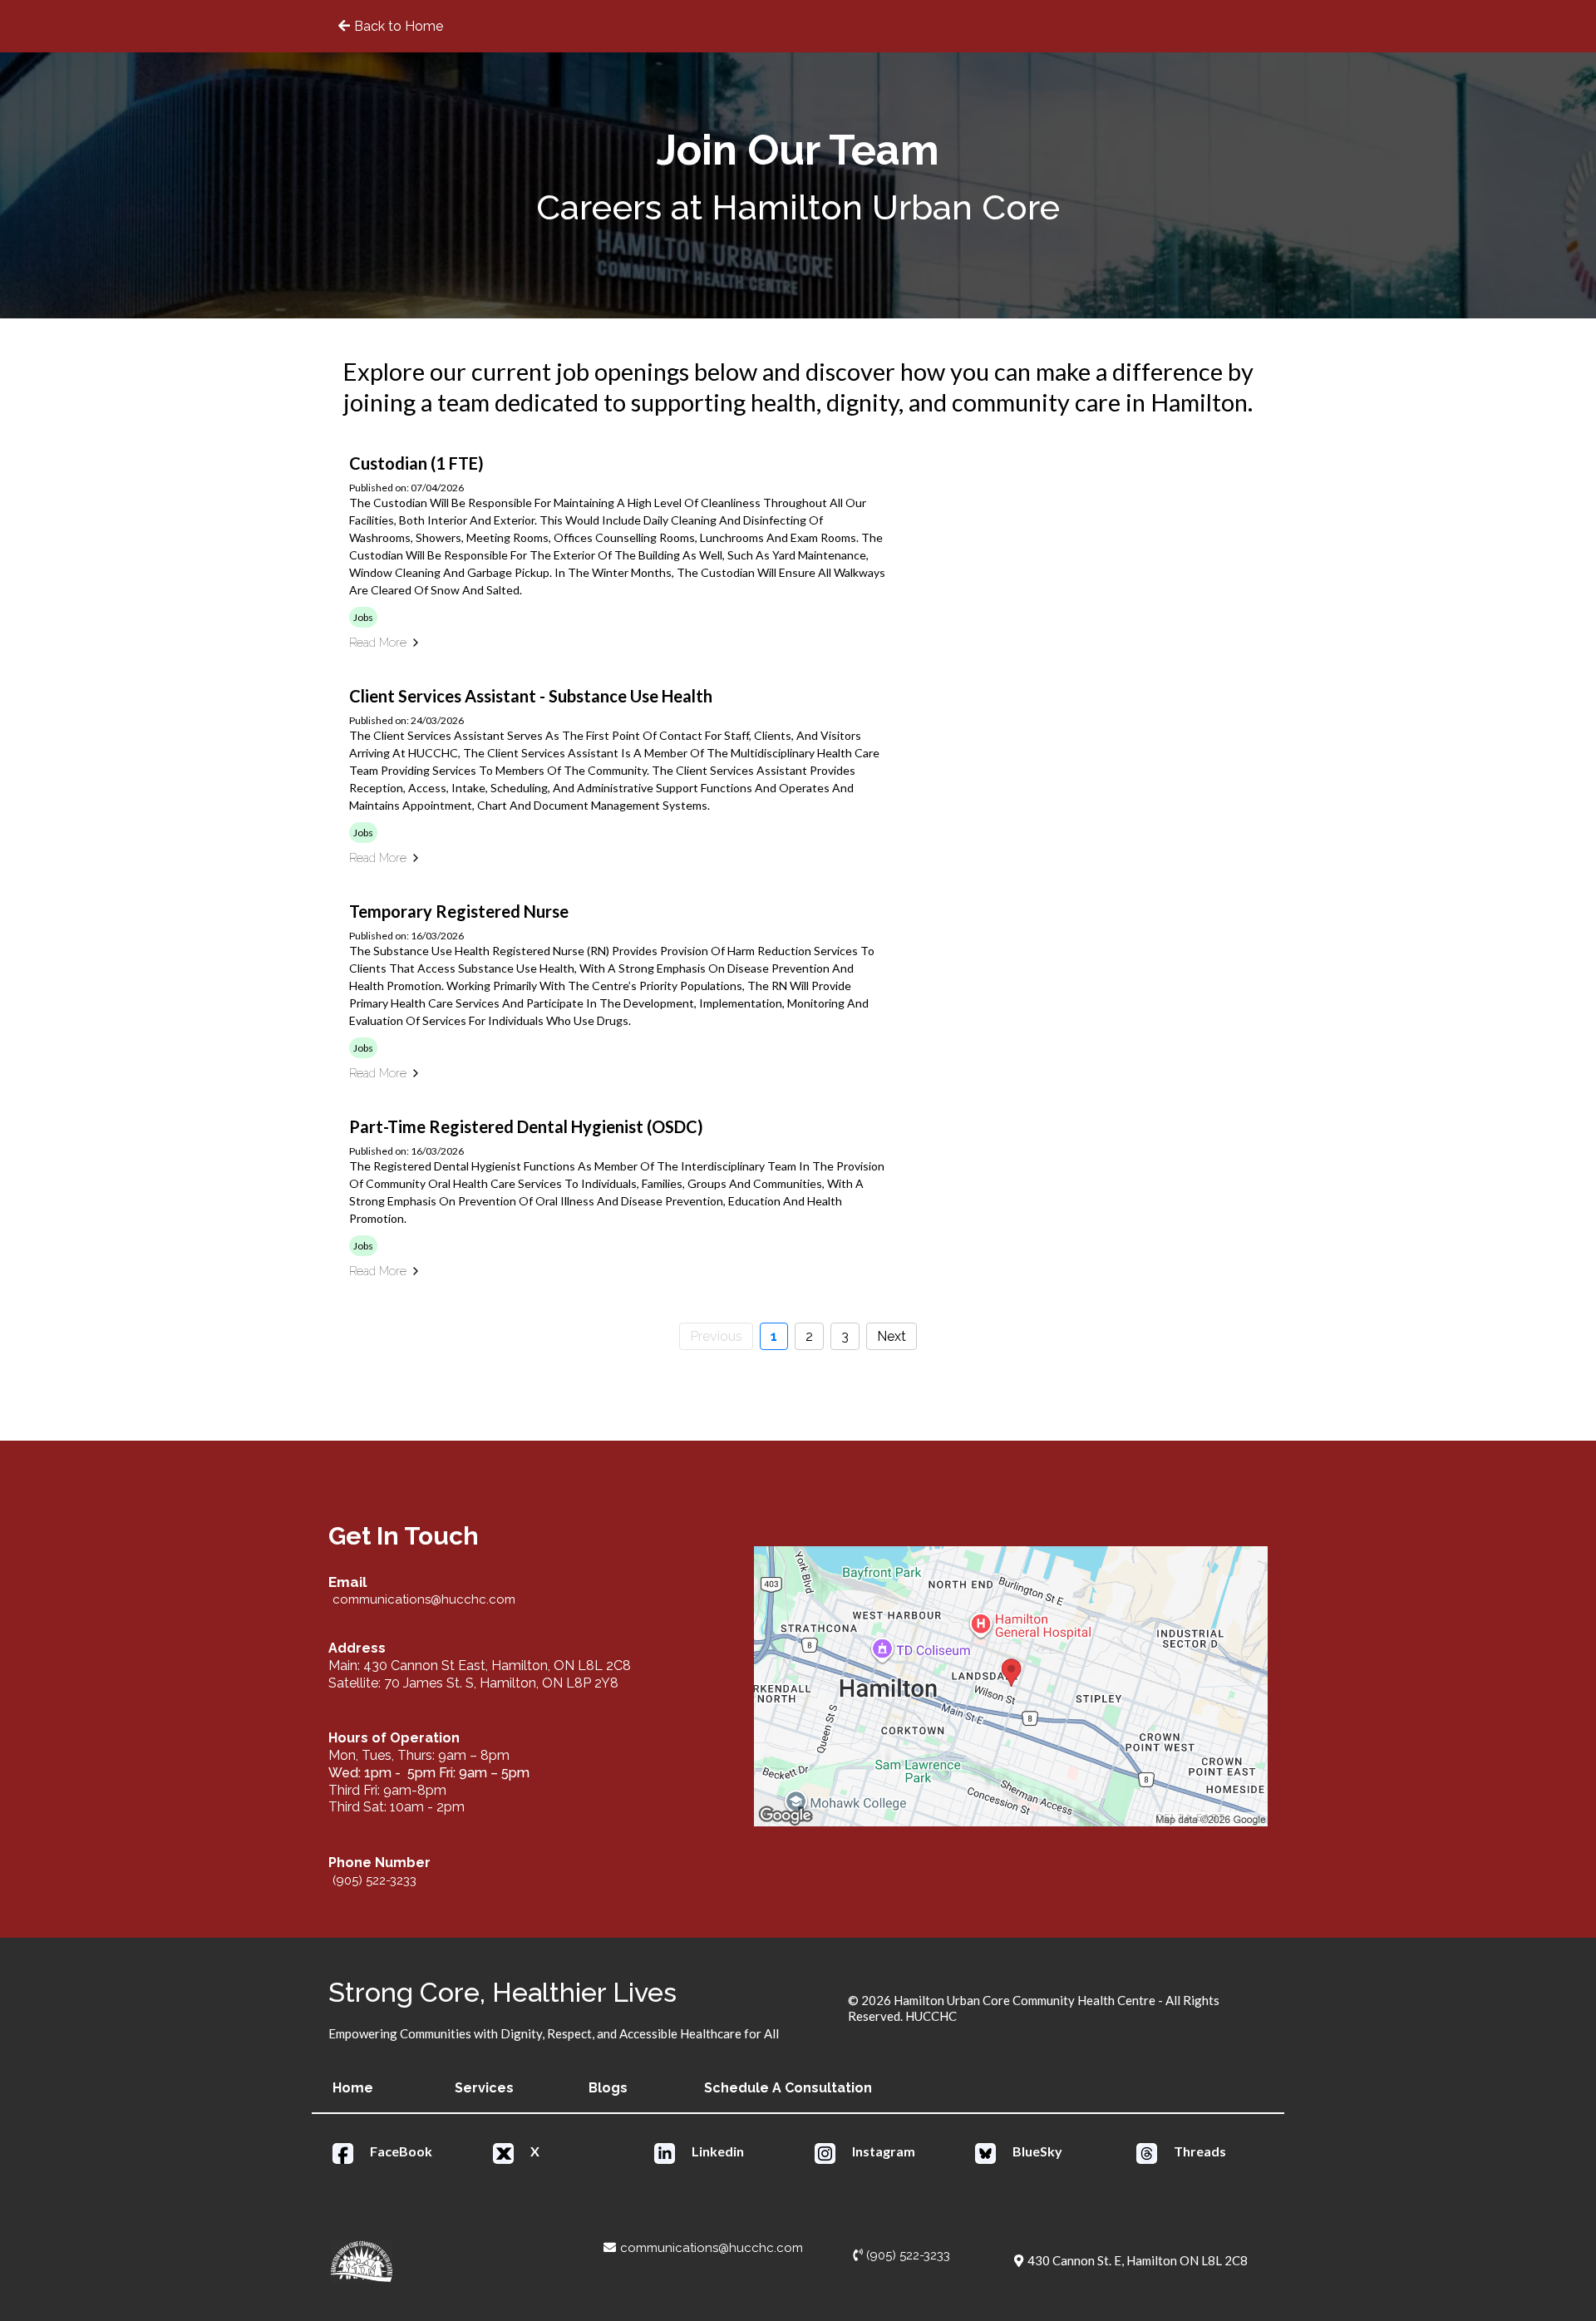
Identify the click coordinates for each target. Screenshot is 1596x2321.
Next (892, 1336)
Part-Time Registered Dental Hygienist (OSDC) (526, 1126)
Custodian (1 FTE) (416, 463)
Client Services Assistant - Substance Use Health (531, 696)
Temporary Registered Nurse (459, 911)
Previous (716, 1336)
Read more (378, 643)
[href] (1011, 1686)
